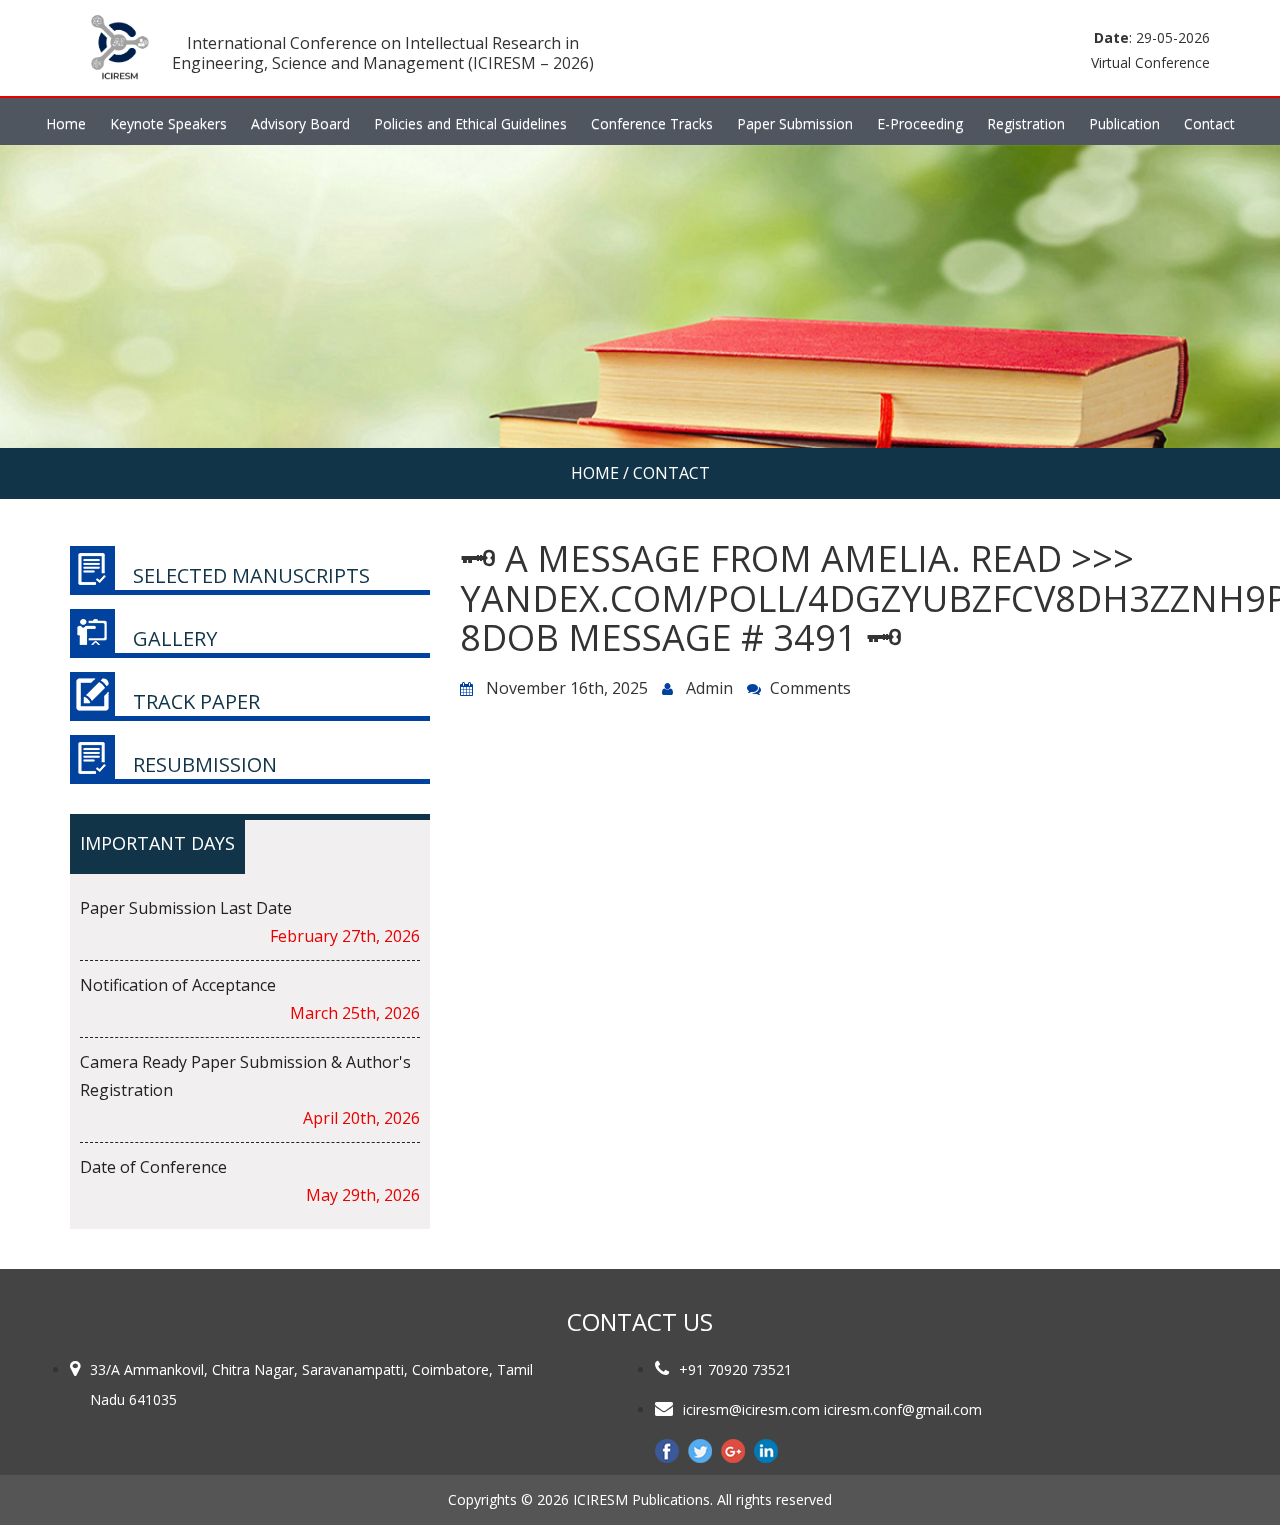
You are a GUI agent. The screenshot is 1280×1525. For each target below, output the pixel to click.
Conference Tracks (652, 123)
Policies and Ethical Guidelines (470, 123)
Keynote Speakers (168, 123)
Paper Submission (795, 123)
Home (66, 123)
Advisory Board (300, 123)
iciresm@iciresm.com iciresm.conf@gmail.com (832, 1409)
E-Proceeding (920, 123)
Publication (1124, 123)
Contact (1209, 123)
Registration (1026, 123)
